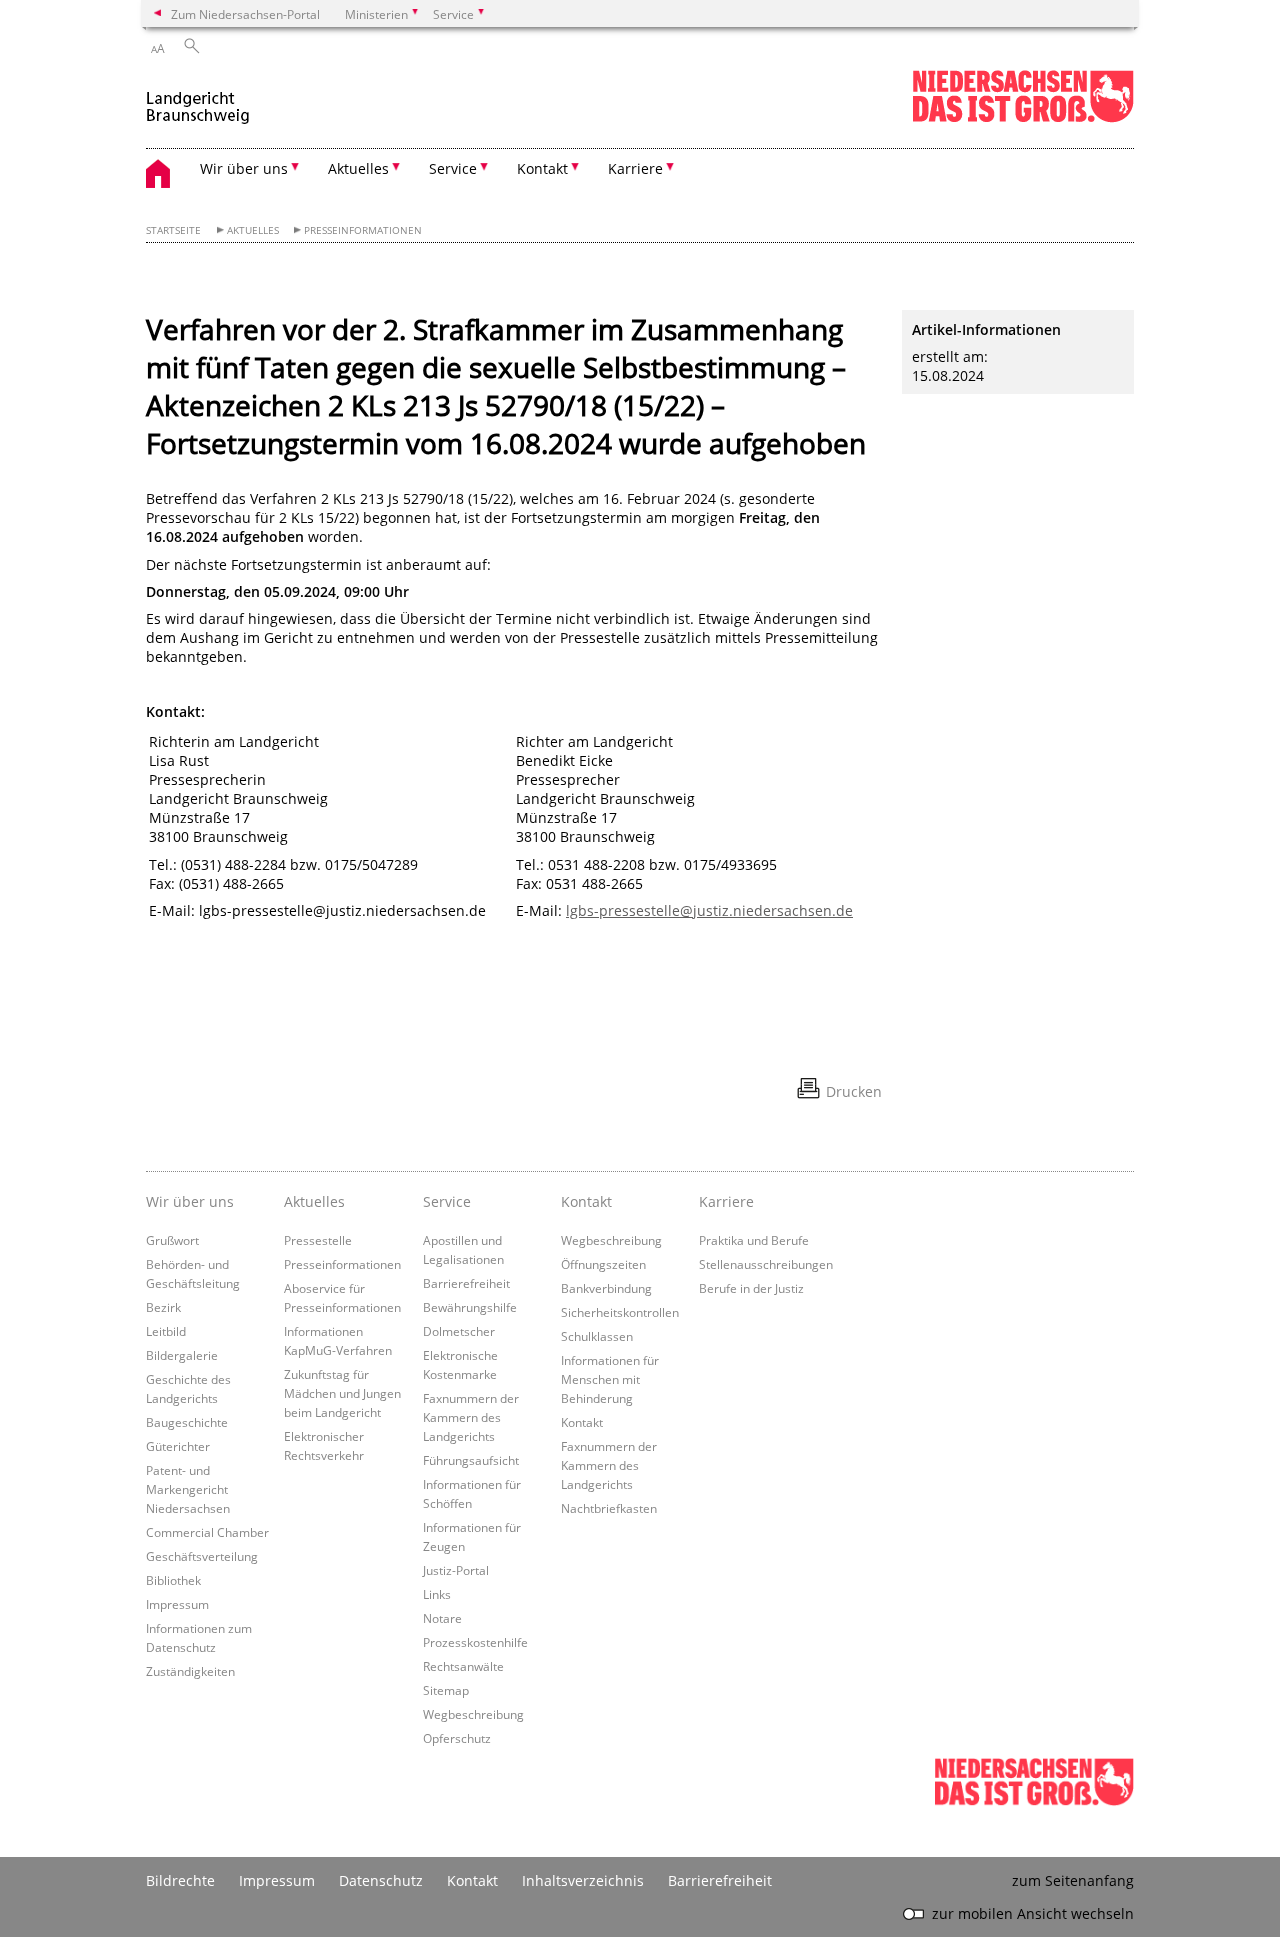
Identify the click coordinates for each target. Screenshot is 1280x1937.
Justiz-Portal (456, 1570)
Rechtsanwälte (463, 1666)
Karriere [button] (635, 168)
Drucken (854, 1091)
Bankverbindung (606, 1288)
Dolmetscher (459, 1331)
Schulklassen (597, 1336)
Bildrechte (180, 1880)
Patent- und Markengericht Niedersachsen (188, 1489)
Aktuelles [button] (358, 168)
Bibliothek (173, 1580)
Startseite (173, 230)
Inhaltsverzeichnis (583, 1880)
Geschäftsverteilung (202, 1556)
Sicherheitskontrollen (620, 1312)
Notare (442, 1618)
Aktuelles (253, 230)
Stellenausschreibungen (766, 1264)
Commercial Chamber (207, 1532)
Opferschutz (457, 1738)
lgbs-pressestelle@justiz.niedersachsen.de (709, 910)
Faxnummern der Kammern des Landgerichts (471, 1417)
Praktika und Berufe (754, 1240)
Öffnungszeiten (603, 1264)
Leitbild (166, 1331)
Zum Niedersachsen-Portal (245, 14)
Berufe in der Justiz (751, 1288)
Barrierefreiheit (466, 1283)
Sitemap (446, 1690)
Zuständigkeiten (190, 1671)
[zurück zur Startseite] (198, 98)
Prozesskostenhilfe (475, 1642)
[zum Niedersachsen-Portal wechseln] (1023, 118)
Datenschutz (381, 1880)
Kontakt (582, 1422)
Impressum (177, 1604)
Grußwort (172, 1240)
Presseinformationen (363, 230)
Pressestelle (318, 1240)
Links (437, 1594)
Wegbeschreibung (473, 1714)
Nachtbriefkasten (609, 1508)
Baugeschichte (187, 1422)
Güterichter (178, 1446)
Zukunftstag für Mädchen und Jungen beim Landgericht (342, 1393)
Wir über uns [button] (244, 168)
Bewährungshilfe (470, 1307)
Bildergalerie (182, 1355)
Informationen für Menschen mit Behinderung (610, 1379)
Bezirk (163, 1307)
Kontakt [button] (542, 168)
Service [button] (453, 168)
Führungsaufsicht (471, 1460)
